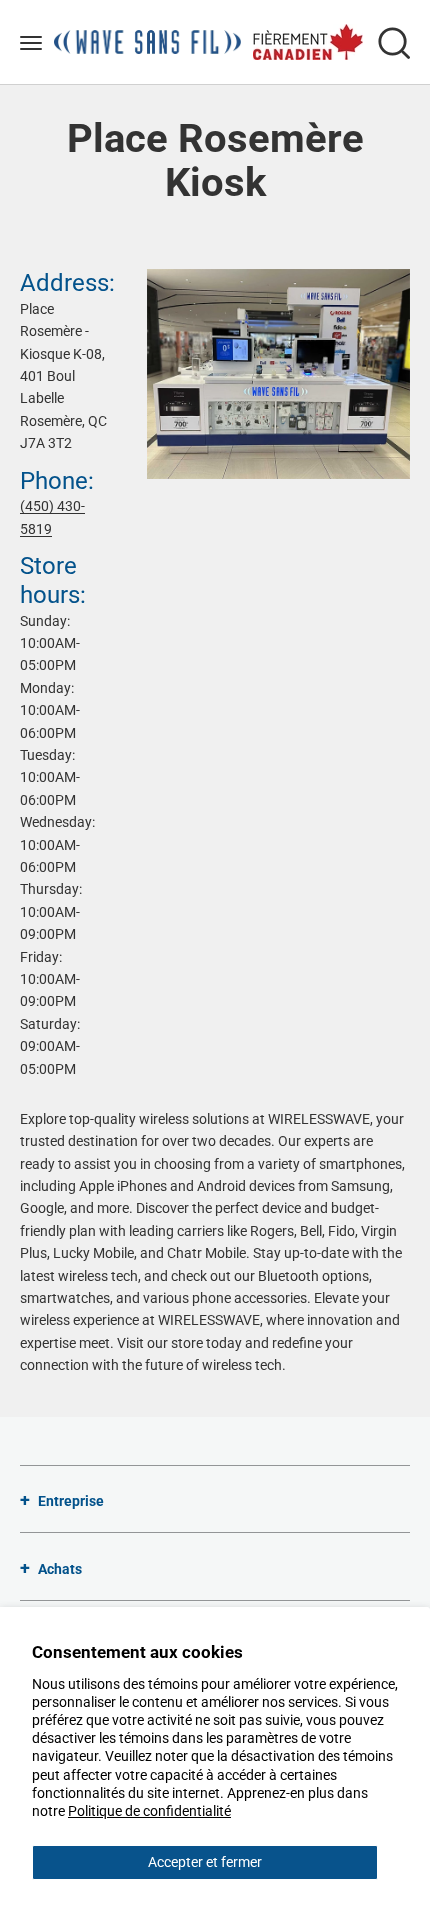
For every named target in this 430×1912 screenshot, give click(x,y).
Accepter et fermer (205, 1862)
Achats (60, 1569)
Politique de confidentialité (149, 1811)
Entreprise (71, 1501)
